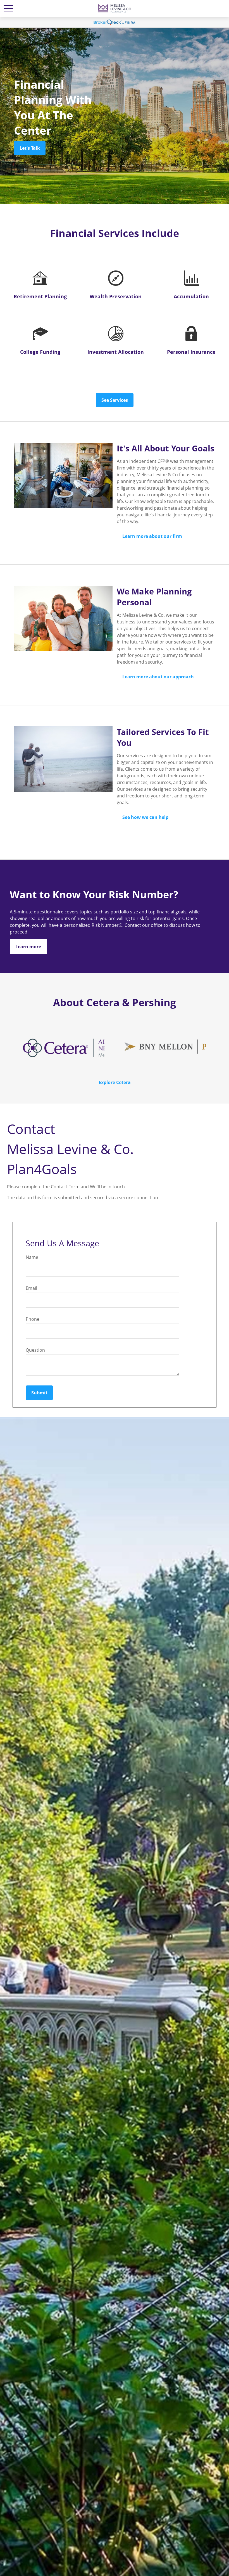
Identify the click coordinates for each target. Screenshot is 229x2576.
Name (32, 1257)
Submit (39, 1393)
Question (35, 1350)
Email (31, 1288)
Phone (33, 1319)
